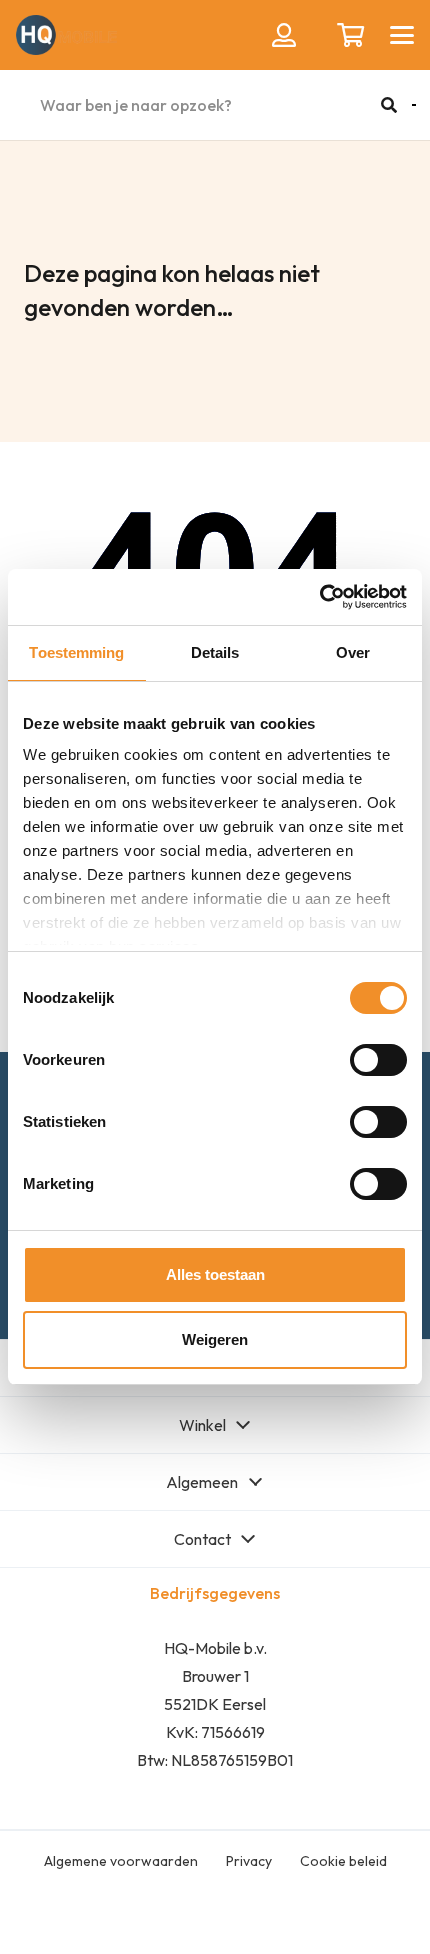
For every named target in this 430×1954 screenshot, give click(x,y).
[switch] (378, 1060)
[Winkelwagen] (350, 35)
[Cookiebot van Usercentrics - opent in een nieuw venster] (319, 597)
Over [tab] (353, 652)
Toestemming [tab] (76, 652)
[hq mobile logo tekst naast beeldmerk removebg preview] (66, 35)
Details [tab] (215, 652)
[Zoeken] (389, 105)
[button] (402, 35)
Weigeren (215, 1339)
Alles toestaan (215, 1274)
